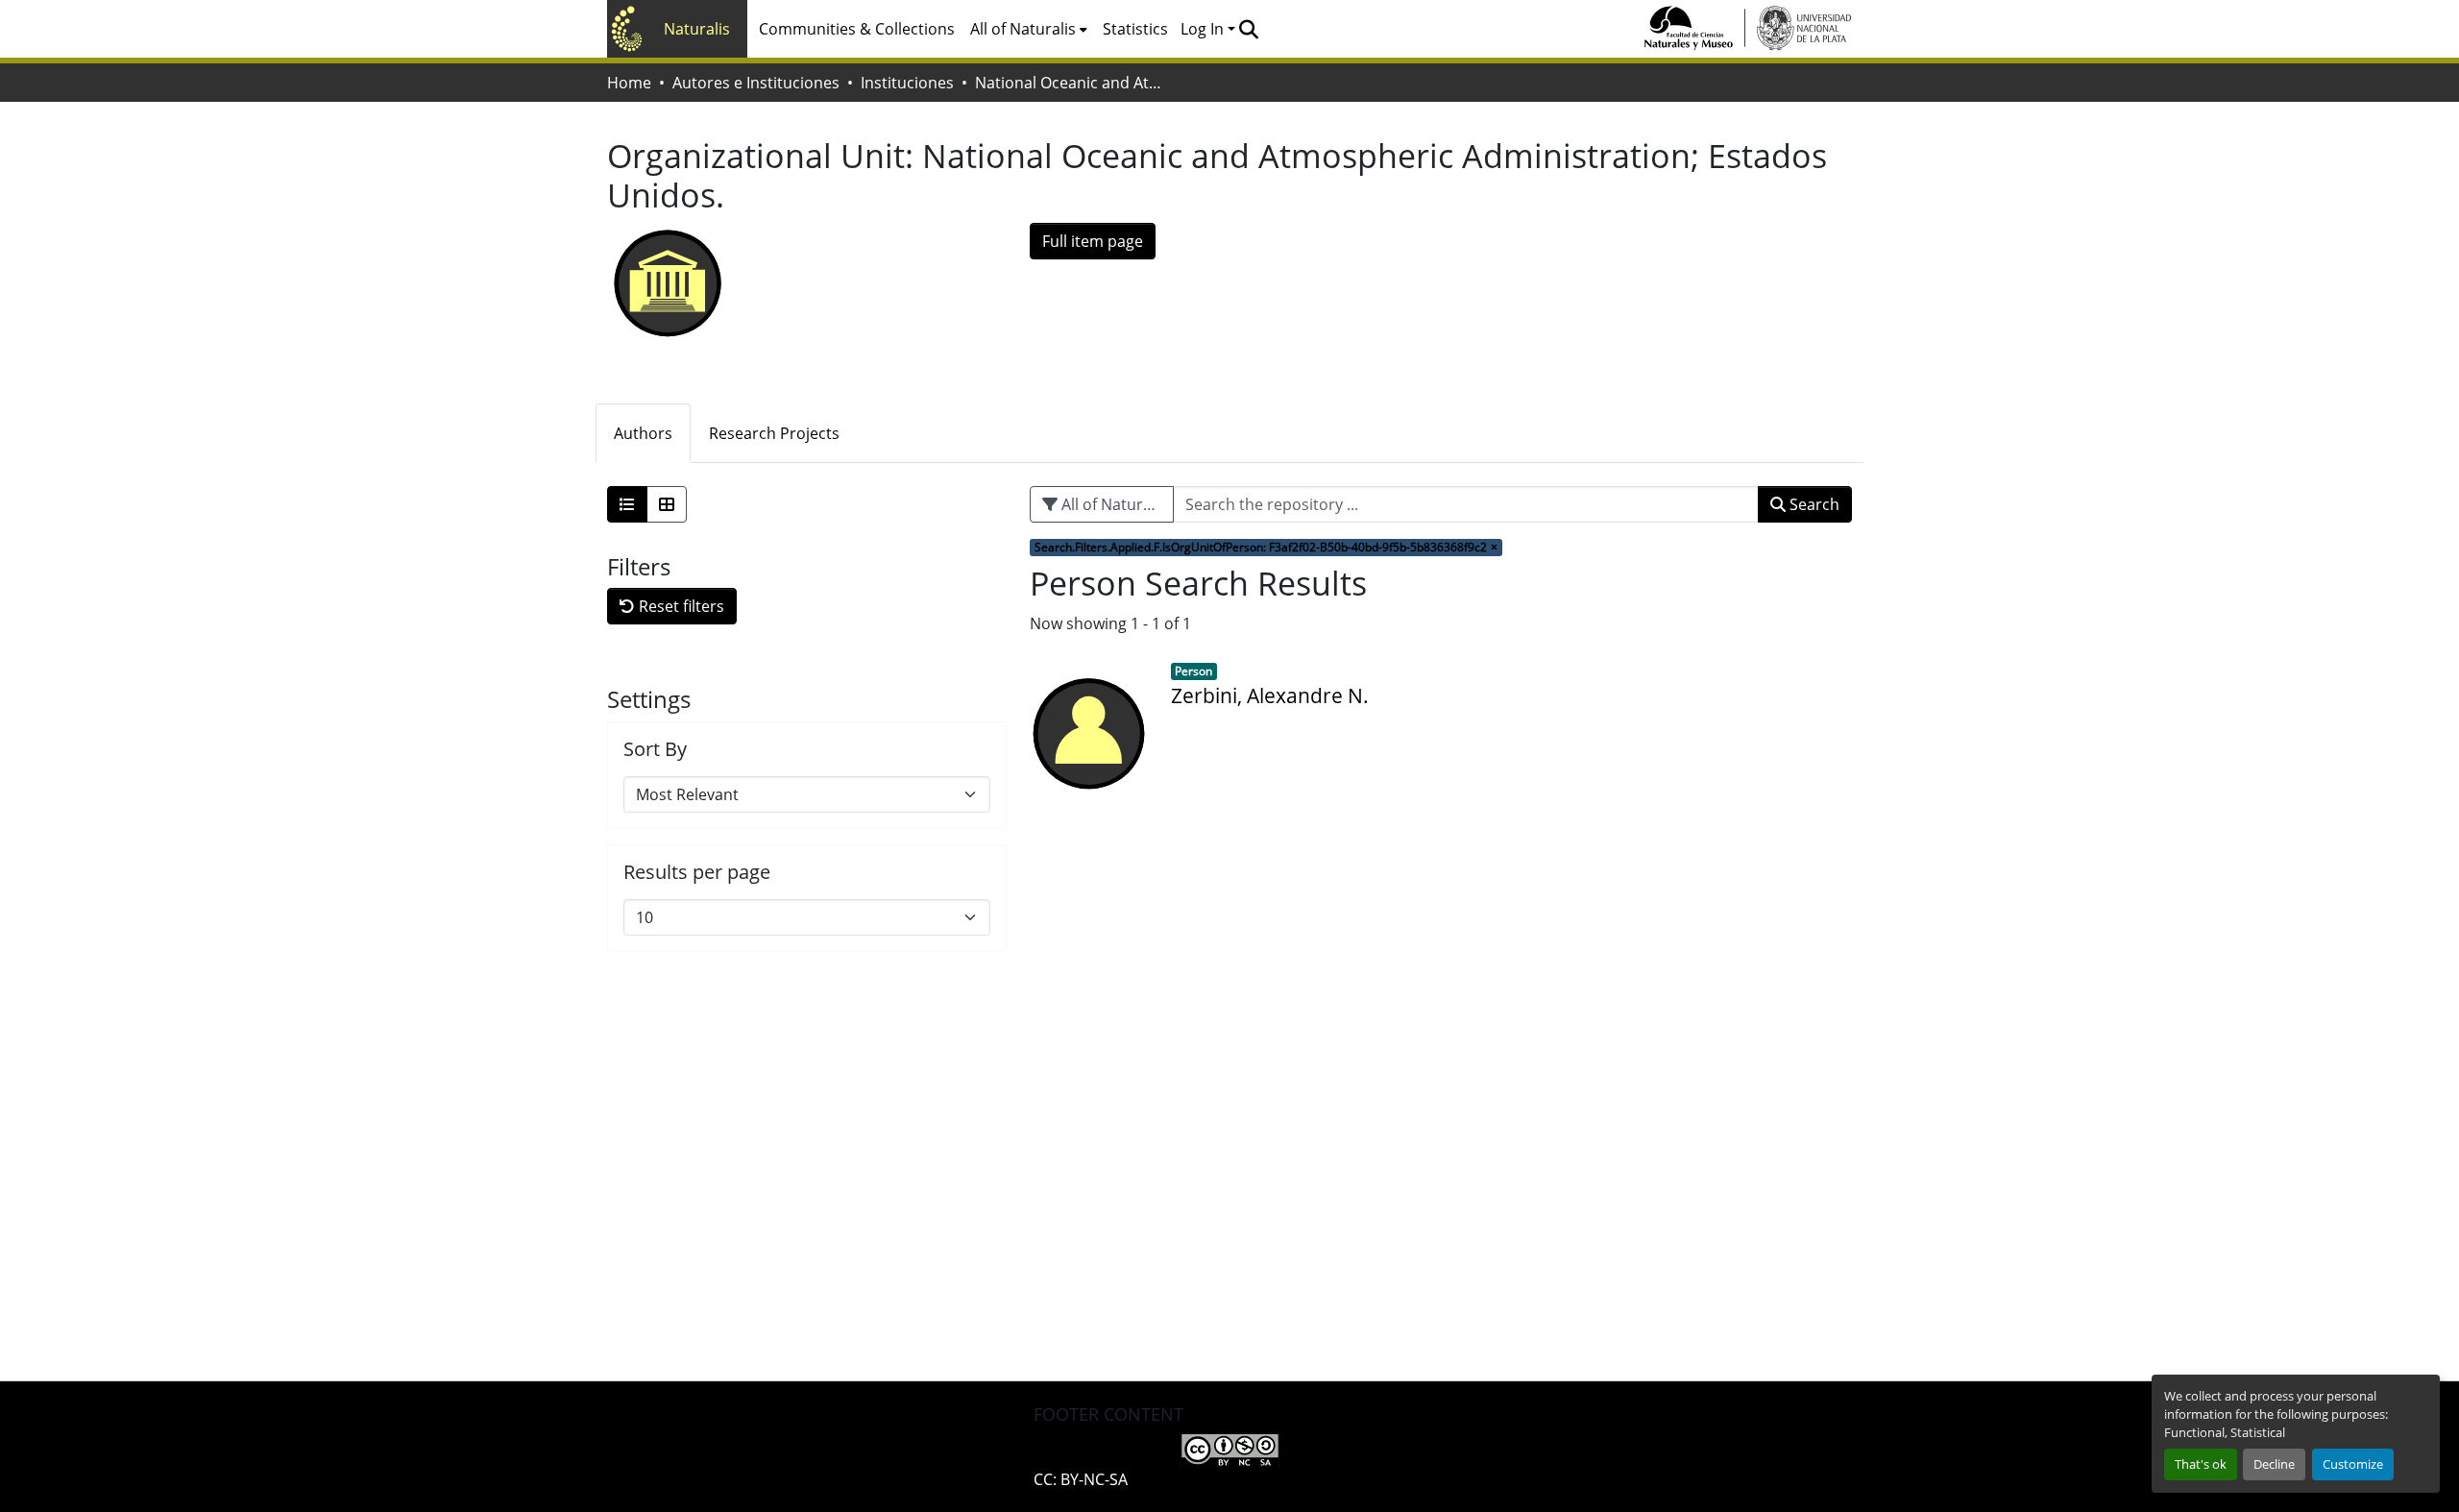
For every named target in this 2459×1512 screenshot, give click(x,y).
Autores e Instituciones (756, 83)
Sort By (655, 749)
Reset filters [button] (680, 606)
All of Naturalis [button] (1023, 29)
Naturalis (697, 29)
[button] (1248, 29)
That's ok (2201, 1464)
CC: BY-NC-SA (1081, 1479)
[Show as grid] (667, 504)
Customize (2353, 1464)
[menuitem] (1029, 29)
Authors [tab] (643, 433)
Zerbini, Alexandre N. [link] (1270, 695)
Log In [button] (1204, 29)
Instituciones (907, 83)
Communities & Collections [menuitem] (857, 29)
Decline (2274, 1464)
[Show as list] (627, 504)
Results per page (697, 872)
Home (629, 83)
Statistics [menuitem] (1135, 29)
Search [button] (1813, 504)
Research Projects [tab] (774, 433)
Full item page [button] (1093, 241)
